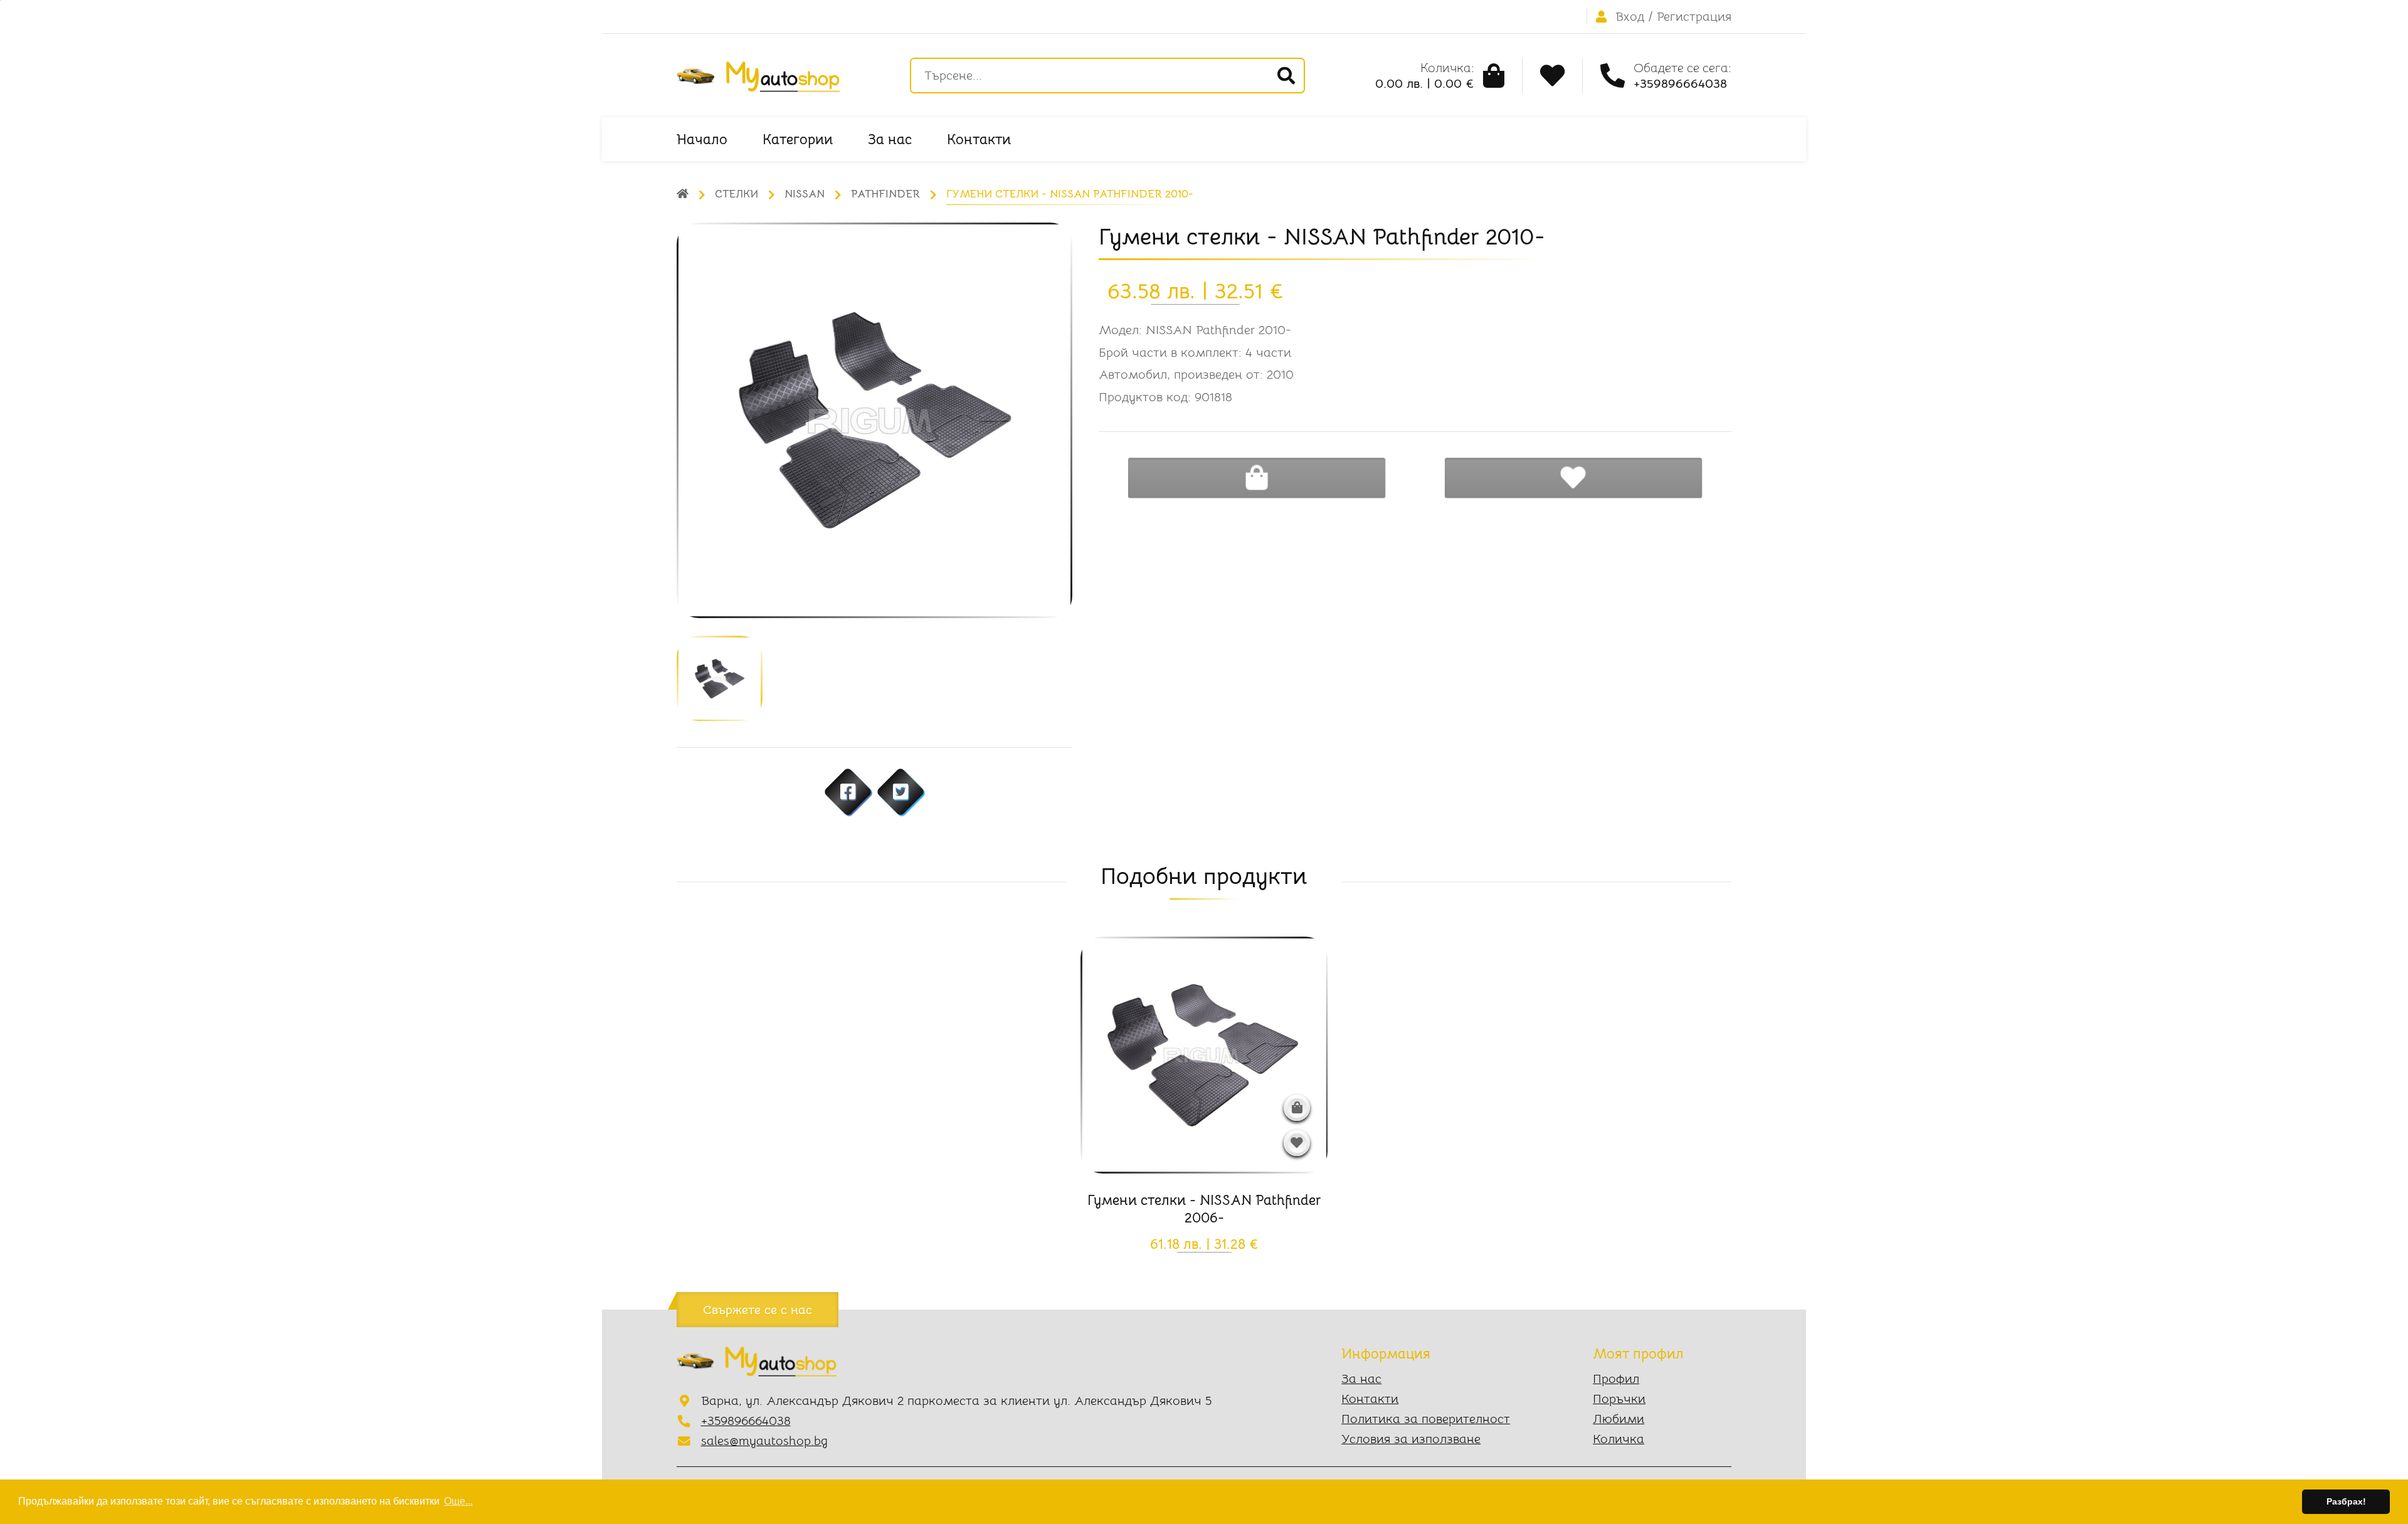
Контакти (979, 139)
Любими (1619, 1419)
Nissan (805, 194)
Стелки (737, 194)
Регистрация (1694, 17)
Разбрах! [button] (2346, 1501)
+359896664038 (746, 1421)
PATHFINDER (885, 194)
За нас (890, 139)
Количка (1619, 1439)
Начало (702, 139)
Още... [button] (458, 1501)
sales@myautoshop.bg (764, 1441)
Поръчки (1619, 1399)
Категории (798, 139)
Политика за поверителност (1426, 1419)
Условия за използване (1411, 1439)
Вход (1630, 17)
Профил (1616, 1379)
